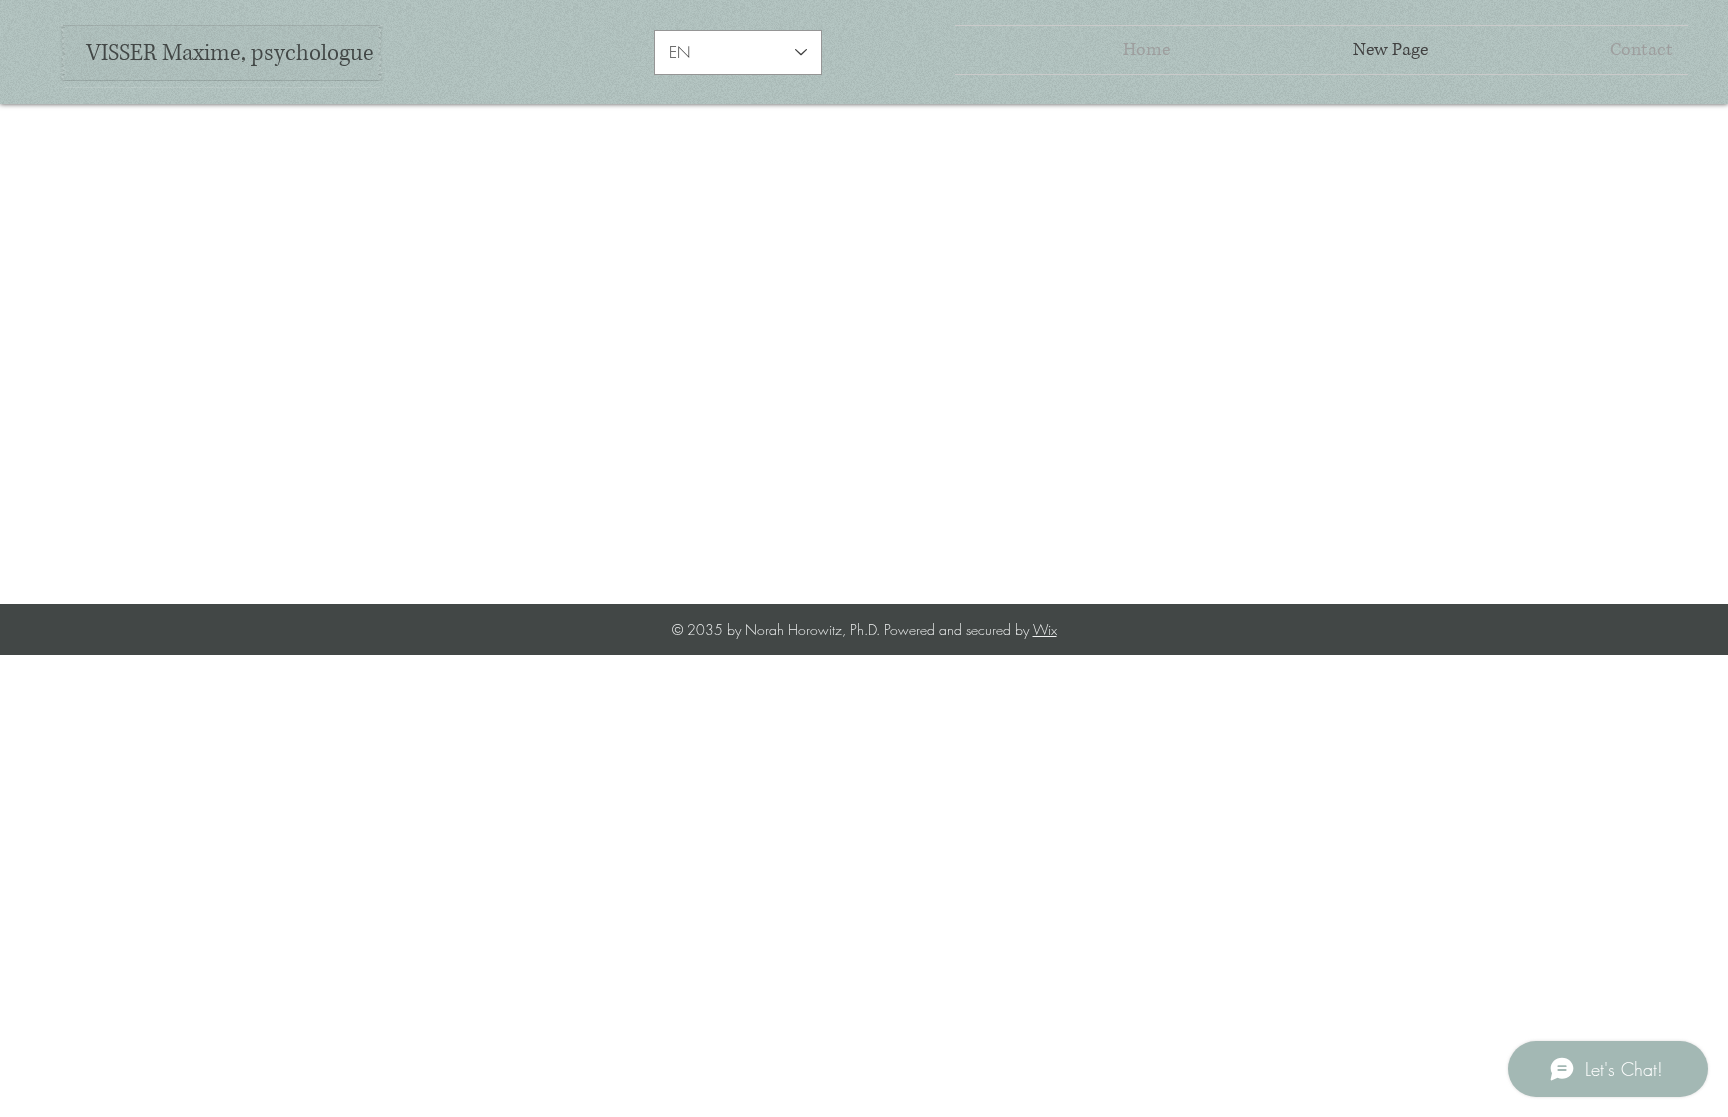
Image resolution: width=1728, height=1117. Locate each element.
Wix (1045, 629)
